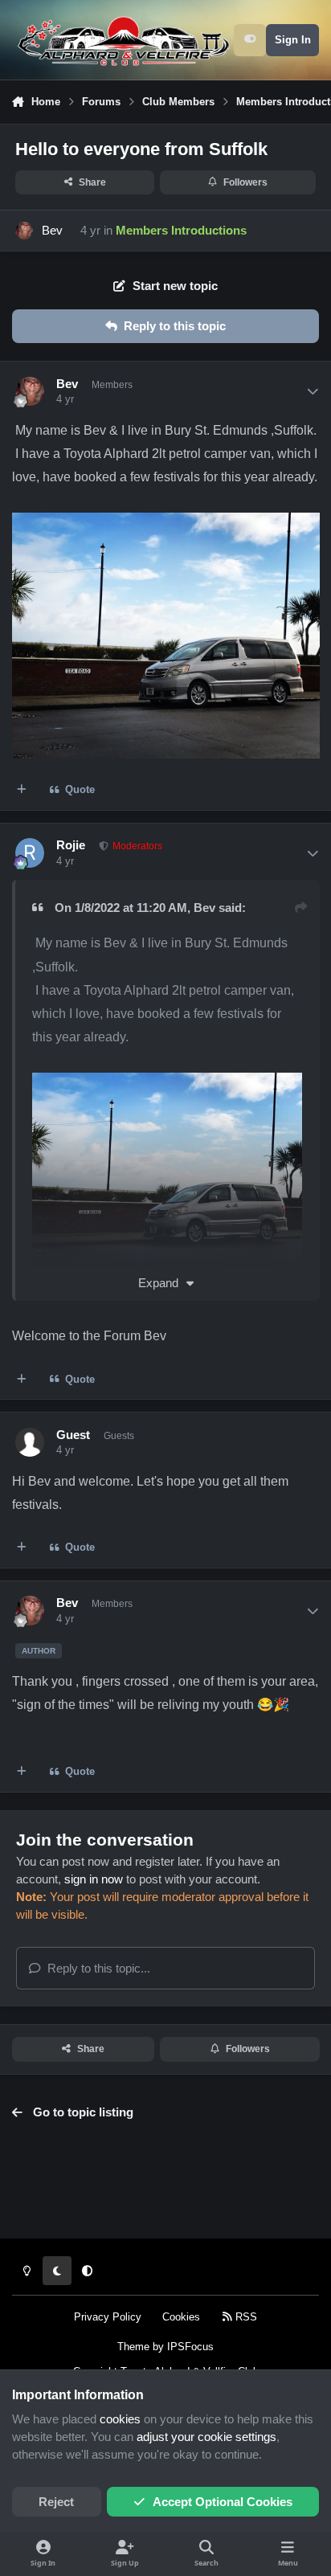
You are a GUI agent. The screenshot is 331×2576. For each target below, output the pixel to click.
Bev (52, 231)
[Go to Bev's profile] (24, 231)
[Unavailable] (168, 1084)
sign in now (94, 1879)
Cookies (181, 2317)
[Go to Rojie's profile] (30, 853)
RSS (245, 2317)
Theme (133, 2347)
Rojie (71, 845)
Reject (56, 2502)
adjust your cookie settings (206, 2437)
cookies (120, 2419)
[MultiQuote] (22, 790)
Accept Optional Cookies (223, 2502)
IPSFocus (190, 2347)
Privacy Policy (108, 2317)
